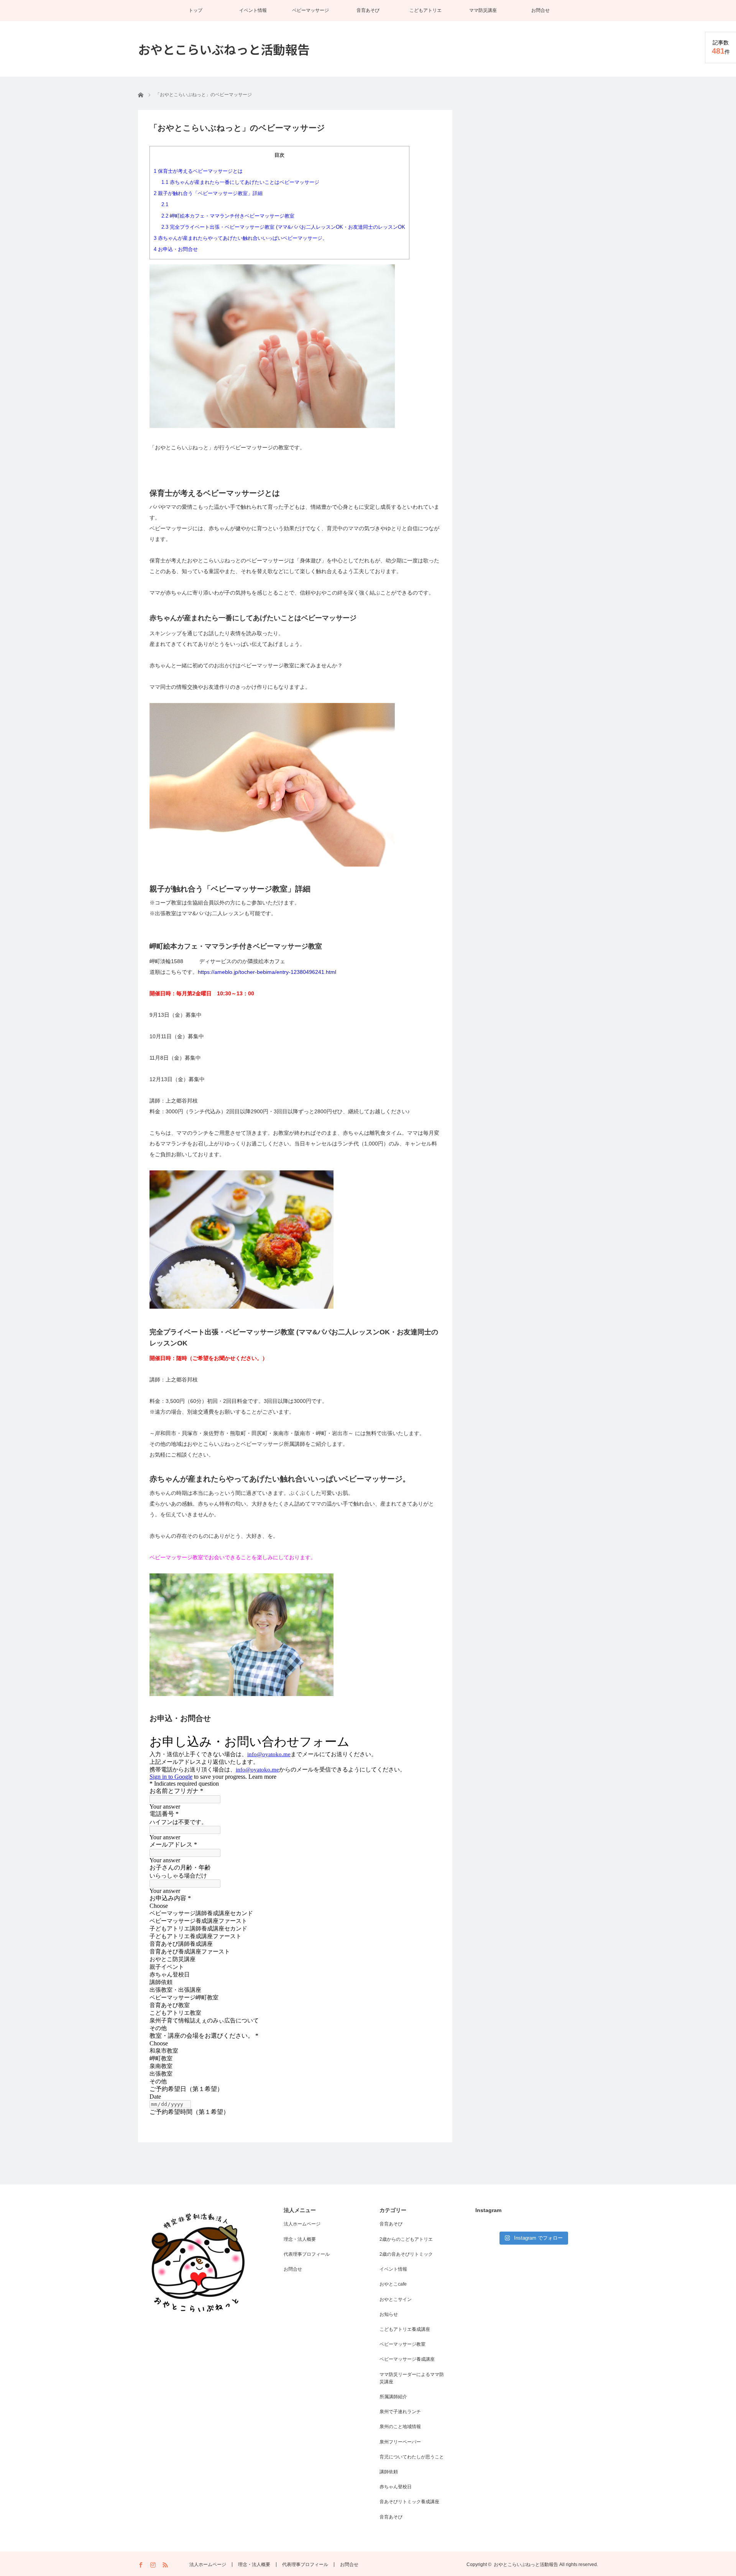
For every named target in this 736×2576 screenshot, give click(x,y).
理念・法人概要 (300, 2239)
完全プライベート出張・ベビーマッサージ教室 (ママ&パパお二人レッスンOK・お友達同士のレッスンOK (283, 227)
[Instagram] (154, 2565)
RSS (166, 2565)
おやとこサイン (396, 2299)
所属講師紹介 (393, 2397)
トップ (195, 10)
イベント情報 (253, 10)
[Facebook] (141, 2565)
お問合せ (540, 10)
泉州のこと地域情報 (400, 2427)
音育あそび (368, 10)
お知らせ (389, 2314)
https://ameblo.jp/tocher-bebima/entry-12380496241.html (267, 972)
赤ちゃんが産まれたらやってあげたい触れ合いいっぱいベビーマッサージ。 (241, 238)
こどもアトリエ (426, 10)
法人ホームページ (302, 2224)
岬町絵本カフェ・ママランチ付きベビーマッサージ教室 (228, 216)
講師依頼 (389, 2472)
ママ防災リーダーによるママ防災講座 (412, 2378)
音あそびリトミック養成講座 (409, 2502)
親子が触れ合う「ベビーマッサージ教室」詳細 (208, 193)
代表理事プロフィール (307, 2254)
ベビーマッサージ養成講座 (407, 2359)
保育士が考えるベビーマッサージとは (198, 171)
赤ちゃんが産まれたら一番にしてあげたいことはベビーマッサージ (240, 182)
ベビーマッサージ (310, 10)
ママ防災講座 (483, 10)
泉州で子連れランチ (400, 2412)
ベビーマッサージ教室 (402, 2344)
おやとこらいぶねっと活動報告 (224, 49)
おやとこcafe (393, 2284)
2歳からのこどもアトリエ (406, 2239)
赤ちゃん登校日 (396, 2487)
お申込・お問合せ (176, 249)
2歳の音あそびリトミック (406, 2254)
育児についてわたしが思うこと (412, 2457)
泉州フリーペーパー (400, 2442)
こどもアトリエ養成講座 (405, 2329)
